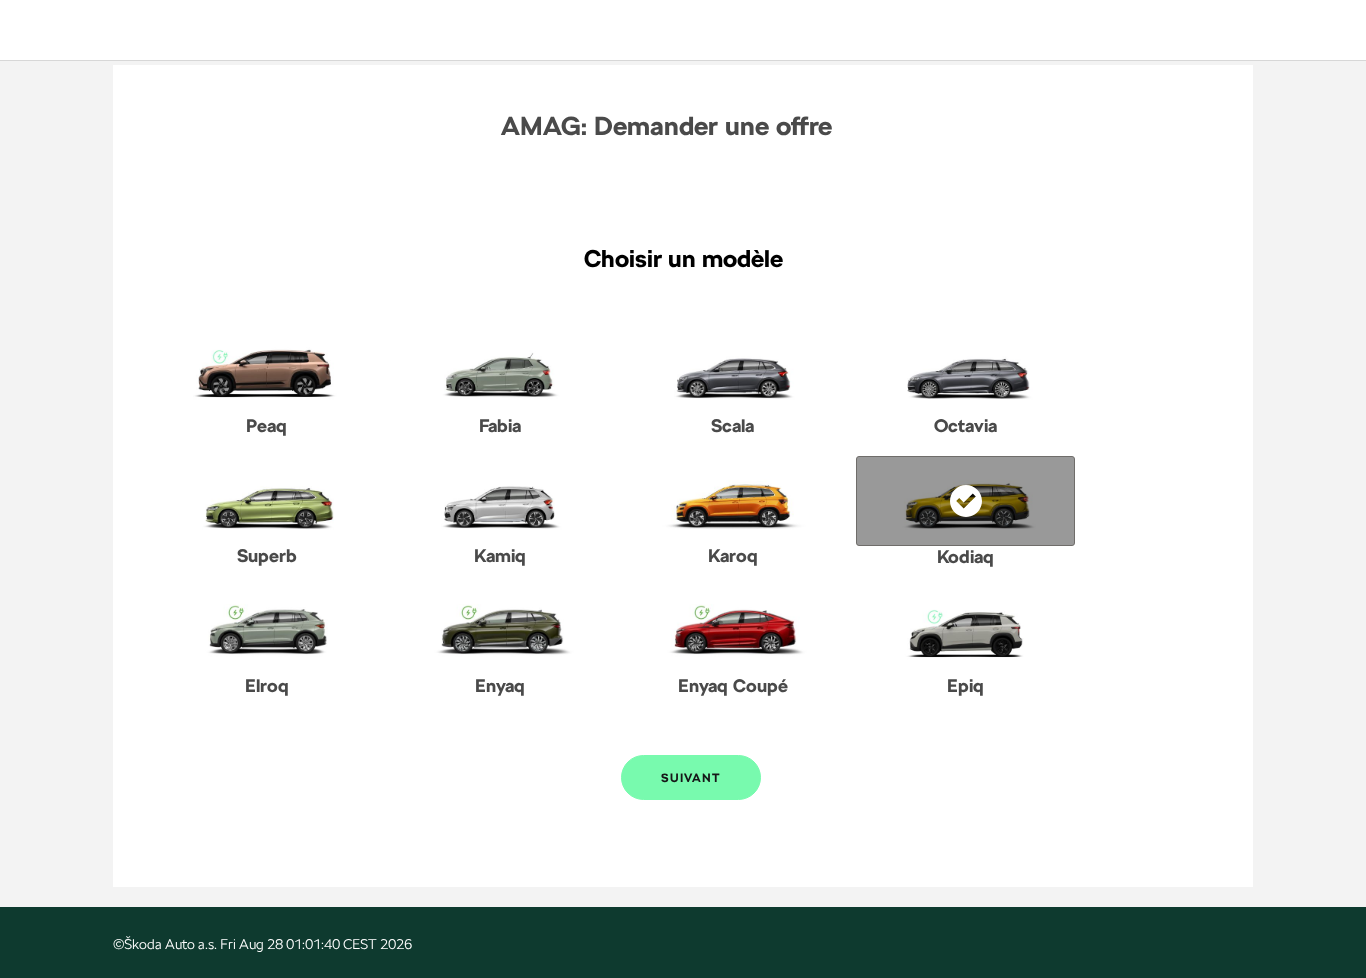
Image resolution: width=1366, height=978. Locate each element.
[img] (87, 30)
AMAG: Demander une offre (666, 125)
